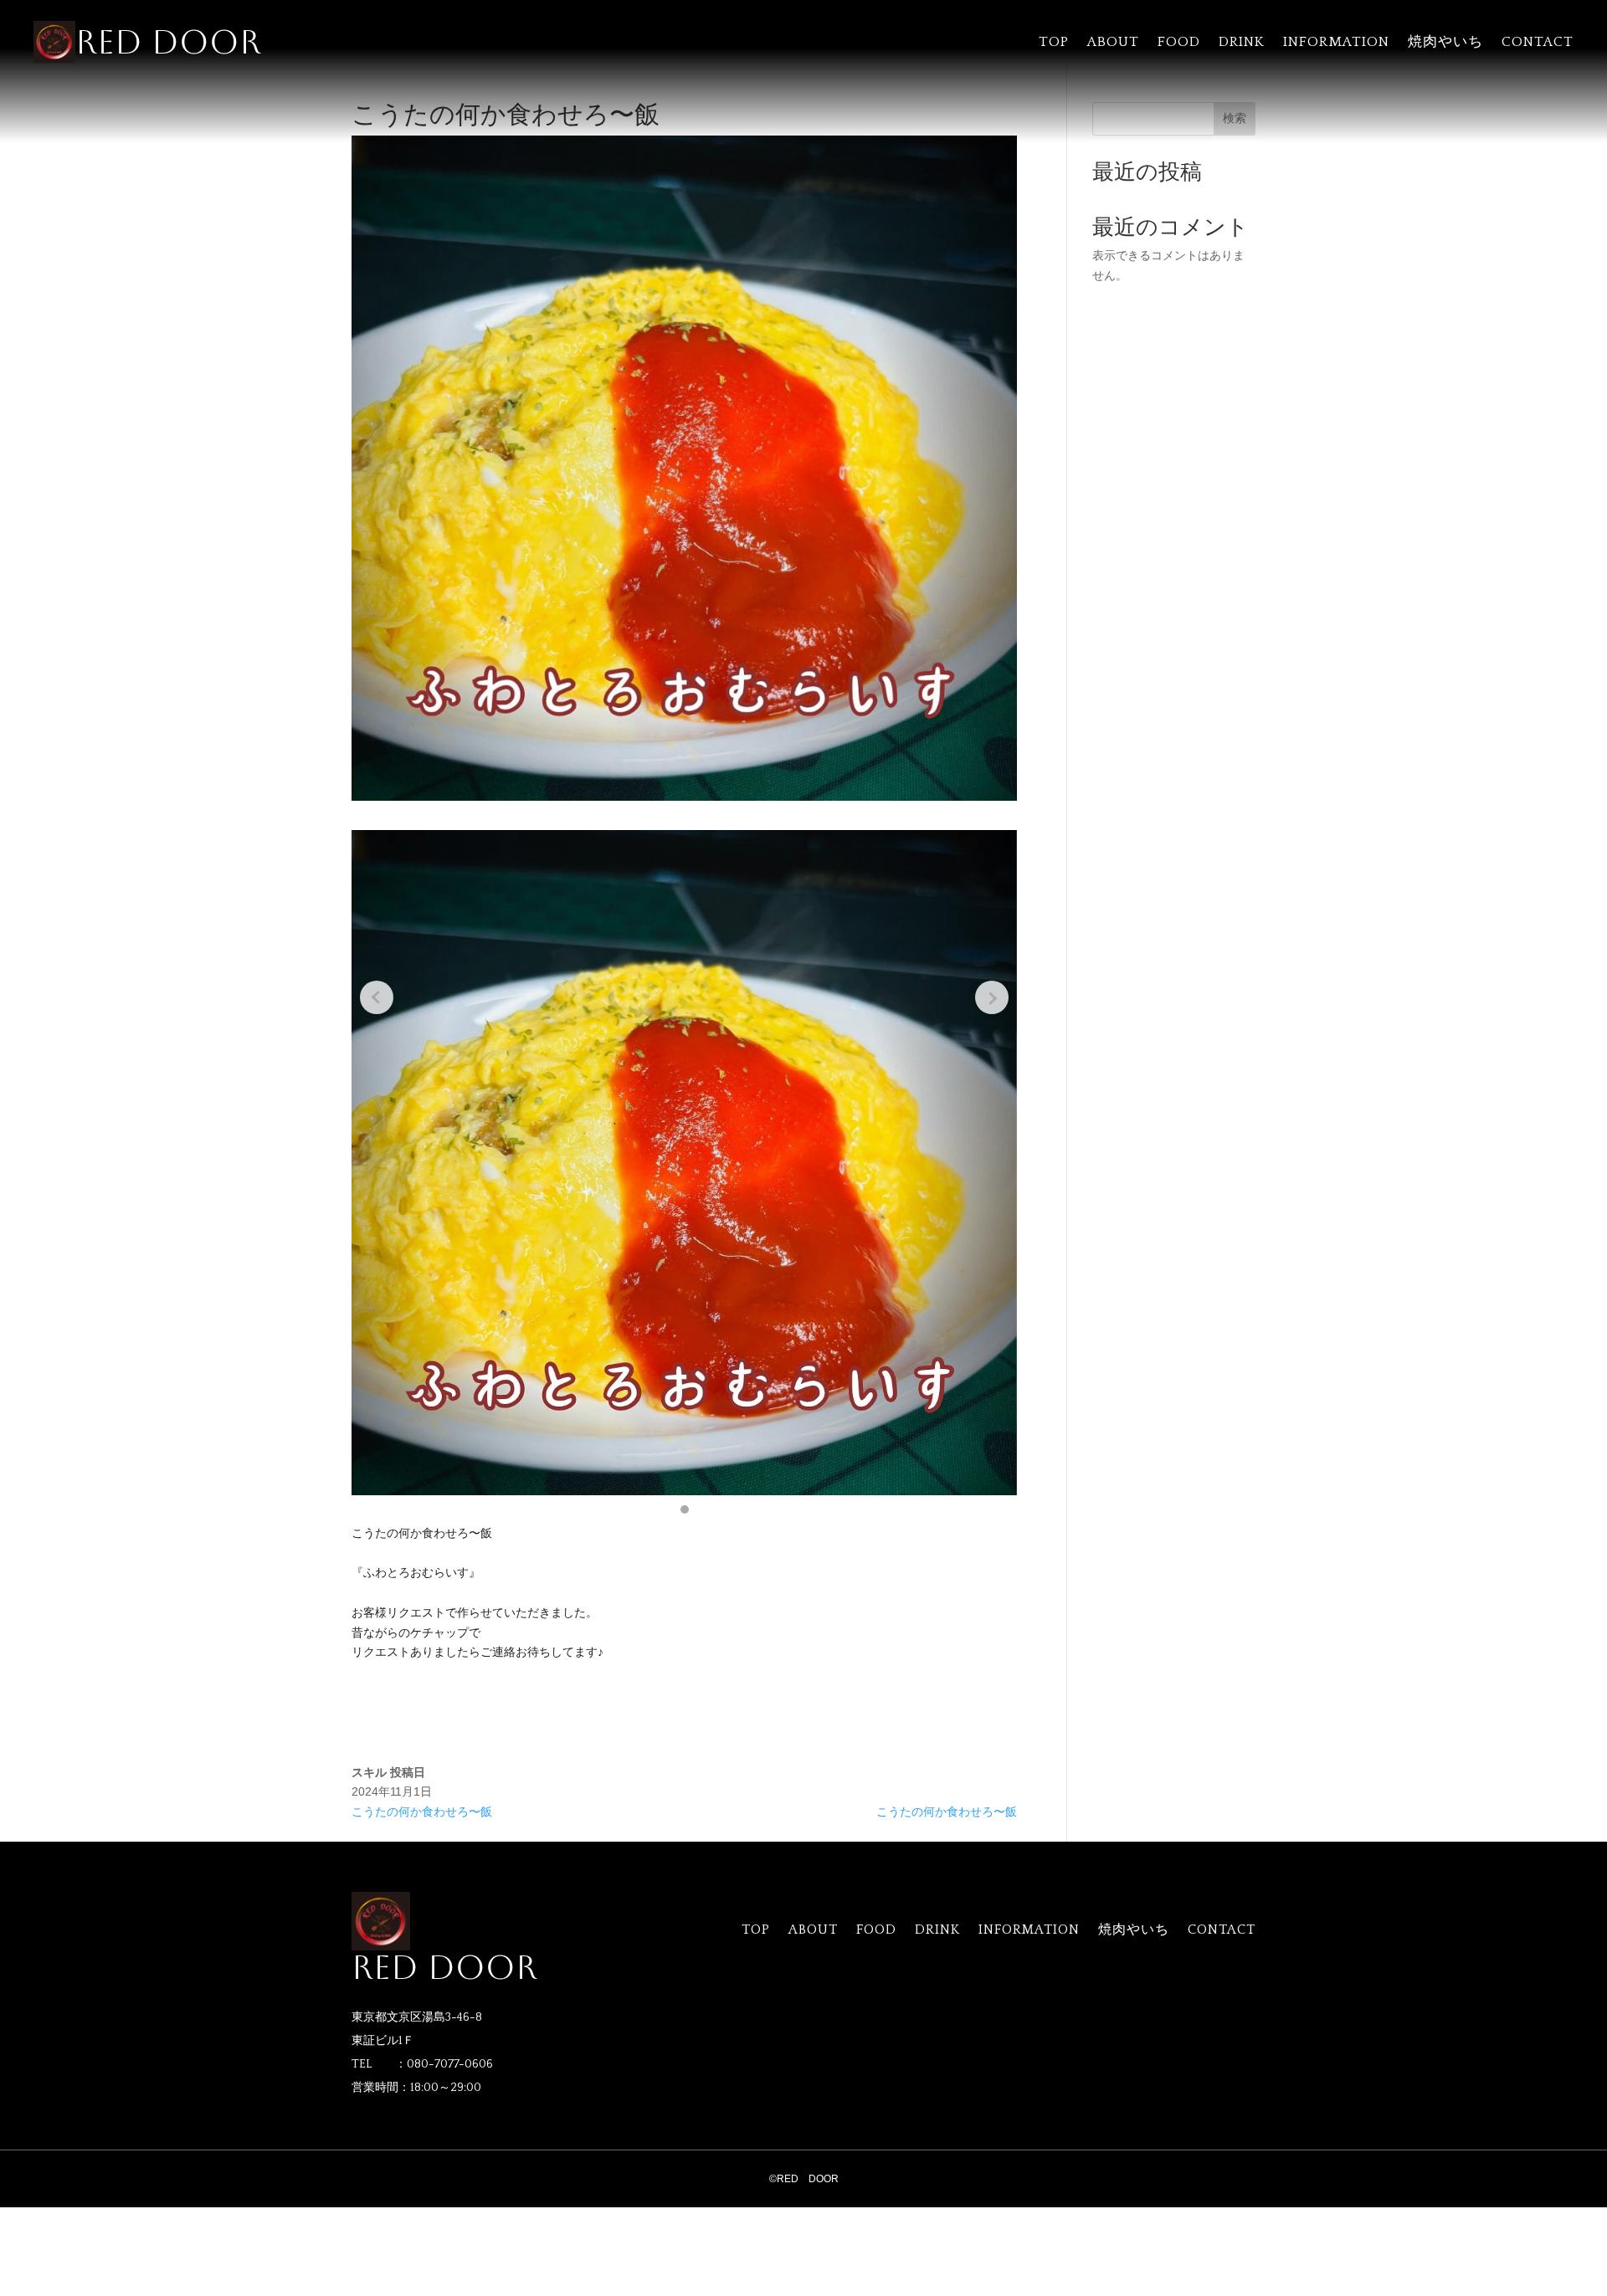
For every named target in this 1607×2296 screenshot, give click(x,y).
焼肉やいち (1445, 43)
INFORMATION (1336, 43)
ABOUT (1113, 43)
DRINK (1242, 43)
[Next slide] (992, 997)
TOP (1054, 43)
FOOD (1179, 43)
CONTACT (1538, 43)
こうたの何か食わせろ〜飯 (422, 1812)
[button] (685, 1509)
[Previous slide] (377, 997)
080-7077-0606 (450, 2064)
